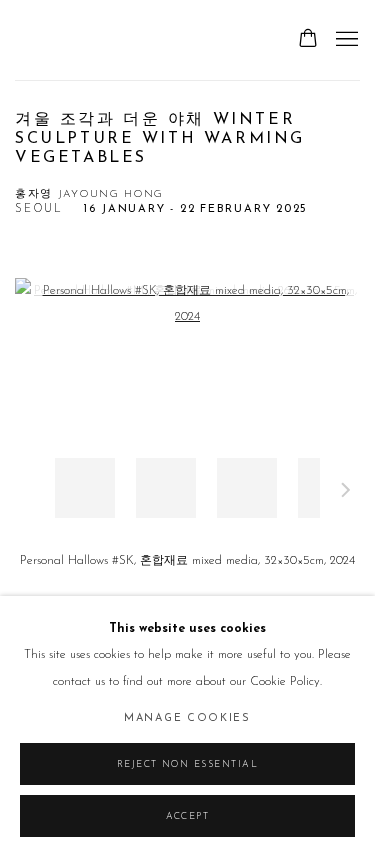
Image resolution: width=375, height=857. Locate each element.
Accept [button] (188, 816)
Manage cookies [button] (187, 718)
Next (346, 493)
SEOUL (39, 209)
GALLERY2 (65, 40)
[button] (85, 488)
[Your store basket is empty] (308, 40)
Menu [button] (345, 40)
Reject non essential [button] (188, 764)
